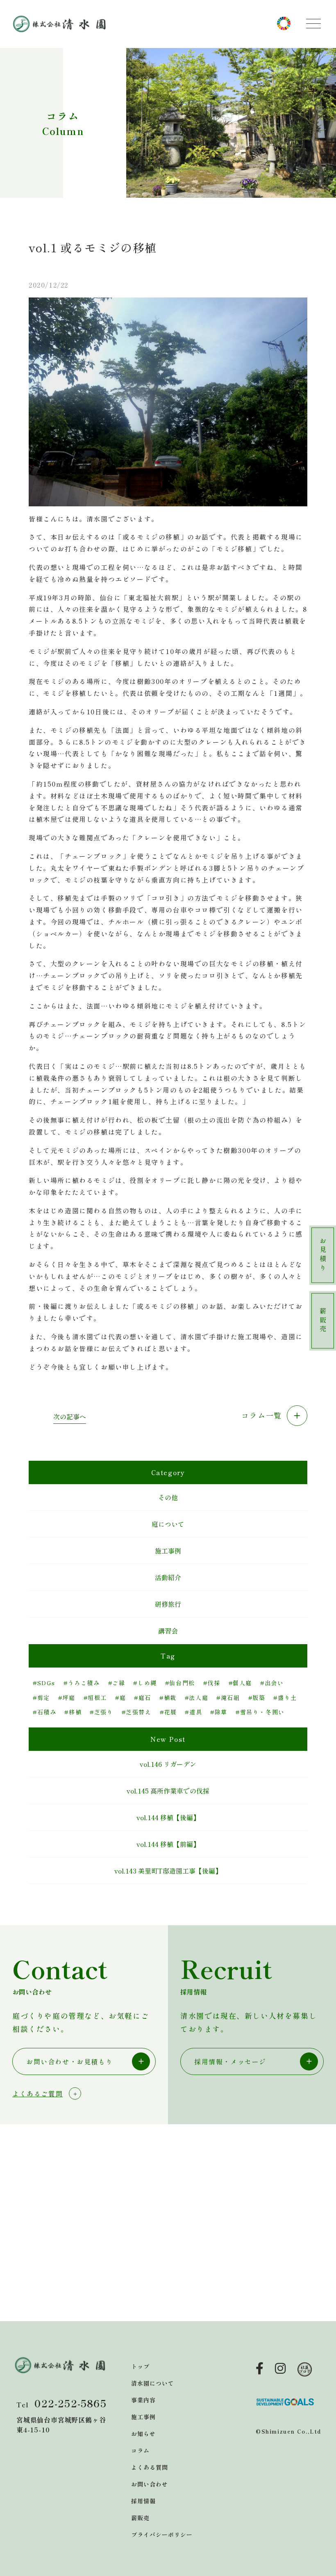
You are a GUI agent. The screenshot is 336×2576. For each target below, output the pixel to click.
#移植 (73, 1712)
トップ (140, 2366)
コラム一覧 (263, 1415)
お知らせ (143, 2434)
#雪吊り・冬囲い (260, 1712)
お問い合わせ (150, 2484)
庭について (168, 1524)
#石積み (44, 1712)
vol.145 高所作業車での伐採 (168, 1791)
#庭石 (143, 1698)
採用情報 (143, 2501)
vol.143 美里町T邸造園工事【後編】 (168, 1871)
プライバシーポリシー (162, 2535)
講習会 (168, 1631)
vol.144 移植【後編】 (168, 1817)
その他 (168, 1497)
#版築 (257, 1698)
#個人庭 (240, 1683)
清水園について (153, 2383)
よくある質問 (150, 2467)
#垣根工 (95, 1698)
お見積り (323, 1255)
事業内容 (143, 2400)
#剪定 (41, 1698)
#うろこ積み (82, 1683)
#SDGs (44, 1683)
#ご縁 (117, 1683)
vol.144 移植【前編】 (168, 1844)
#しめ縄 (145, 1683)
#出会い (272, 1683)
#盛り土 (285, 1698)
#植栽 (168, 1698)
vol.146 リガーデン (168, 1764)
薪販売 (323, 1321)
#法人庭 (196, 1698)
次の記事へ (70, 1416)
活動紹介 (168, 1577)
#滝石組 (228, 1698)
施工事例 (168, 1551)
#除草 (219, 1712)
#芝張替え (137, 1712)
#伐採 (212, 1683)
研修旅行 (168, 1604)
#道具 (193, 1712)
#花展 (168, 1712)
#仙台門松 (180, 1683)
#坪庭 (67, 1698)
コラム (140, 2450)
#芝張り (101, 1712)
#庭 (120, 1698)
